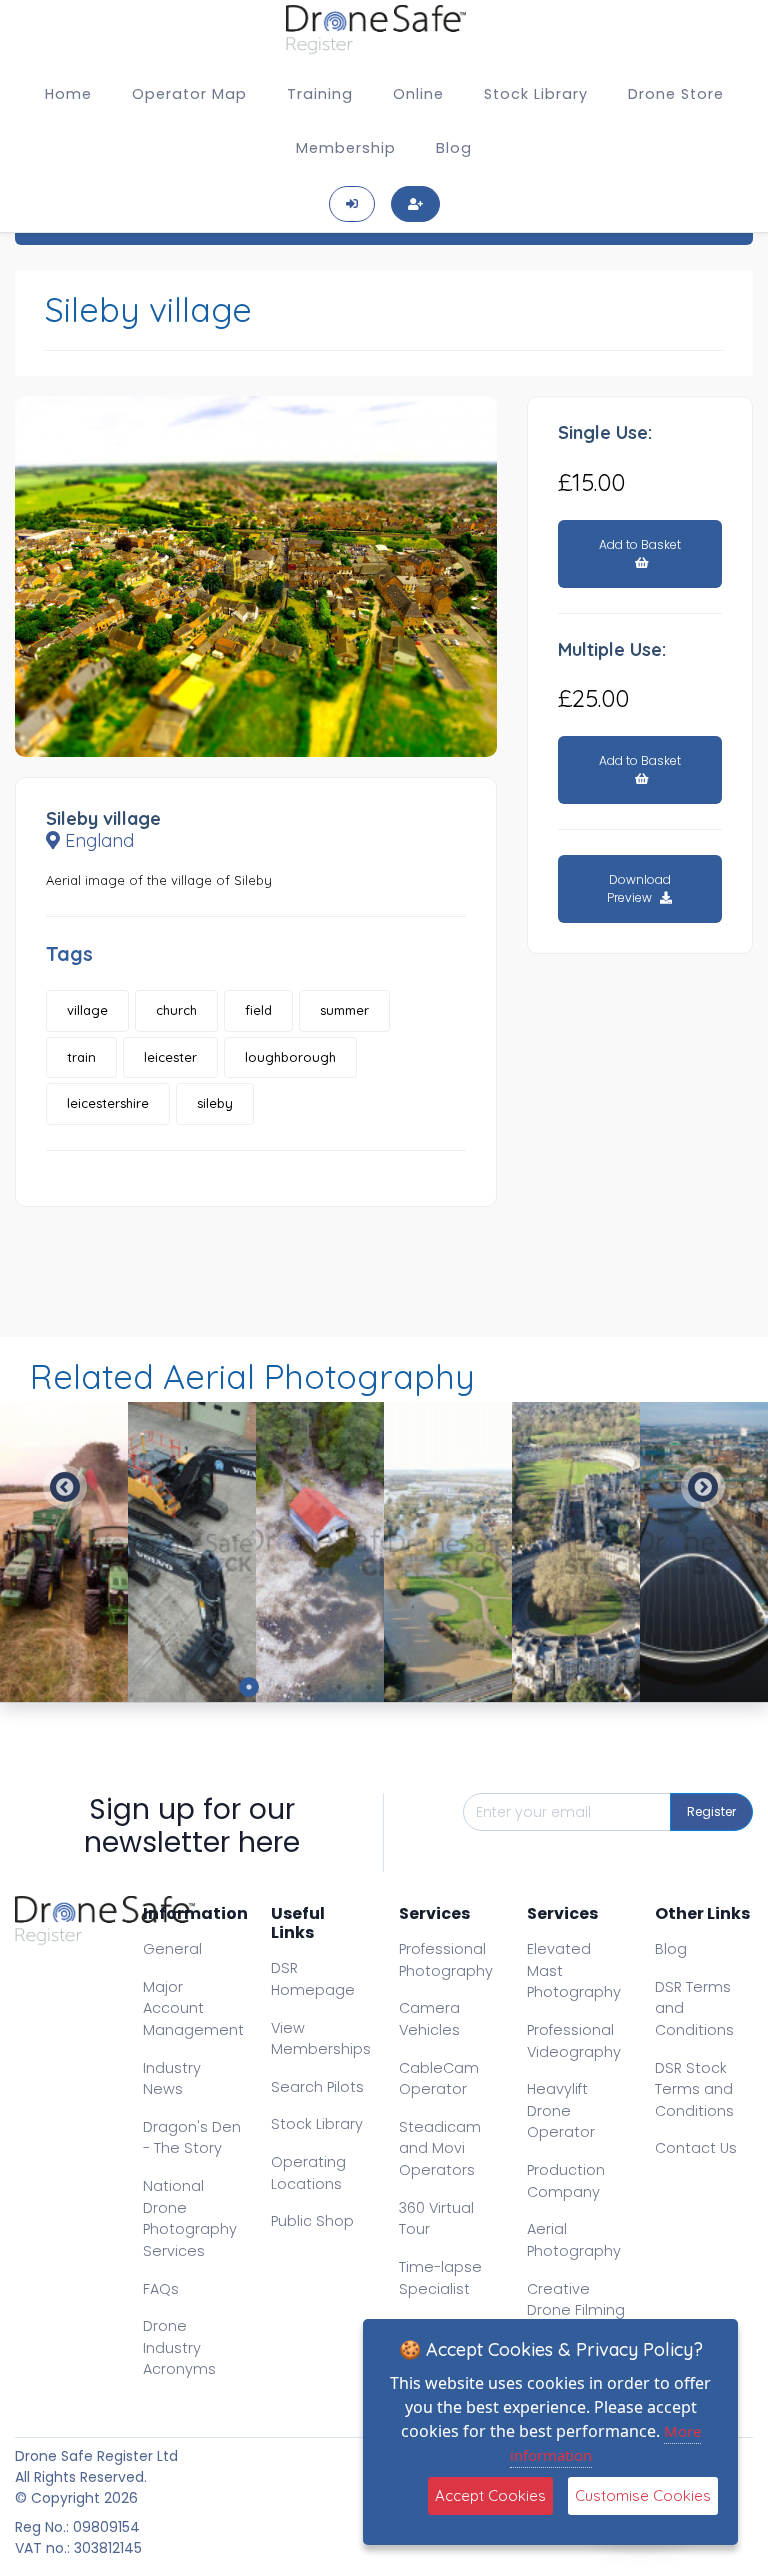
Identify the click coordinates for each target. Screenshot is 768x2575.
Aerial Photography (574, 2240)
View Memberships (321, 2039)
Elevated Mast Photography (574, 1970)
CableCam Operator (439, 2079)
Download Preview (639, 888)
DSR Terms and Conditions (694, 2008)
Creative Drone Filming (576, 2300)
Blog (454, 148)
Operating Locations (308, 2173)
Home (68, 94)
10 (519, 1687)
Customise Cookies (643, 2495)
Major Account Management (193, 2008)
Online (418, 94)
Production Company (566, 2181)
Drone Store (676, 94)
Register (711, 1811)
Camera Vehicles (429, 2019)
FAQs (161, 2289)
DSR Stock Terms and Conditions (694, 2089)
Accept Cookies (490, 2495)
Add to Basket (640, 544)
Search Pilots (317, 2087)
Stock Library (536, 94)
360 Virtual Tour (436, 2219)
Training (320, 94)
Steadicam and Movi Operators (440, 2148)
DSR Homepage (313, 1979)
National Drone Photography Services (190, 2218)
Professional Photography (446, 1960)
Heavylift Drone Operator (561, 2110)
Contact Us (696, 2148)
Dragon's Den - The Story (192, 2138)
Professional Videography (574, 2041)
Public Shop (312, 2221)
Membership (346, 148)
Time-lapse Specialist (440, 2278)
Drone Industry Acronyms (179, 2347)
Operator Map (189, 94)
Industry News (172, 2079)
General (172, 1949)
